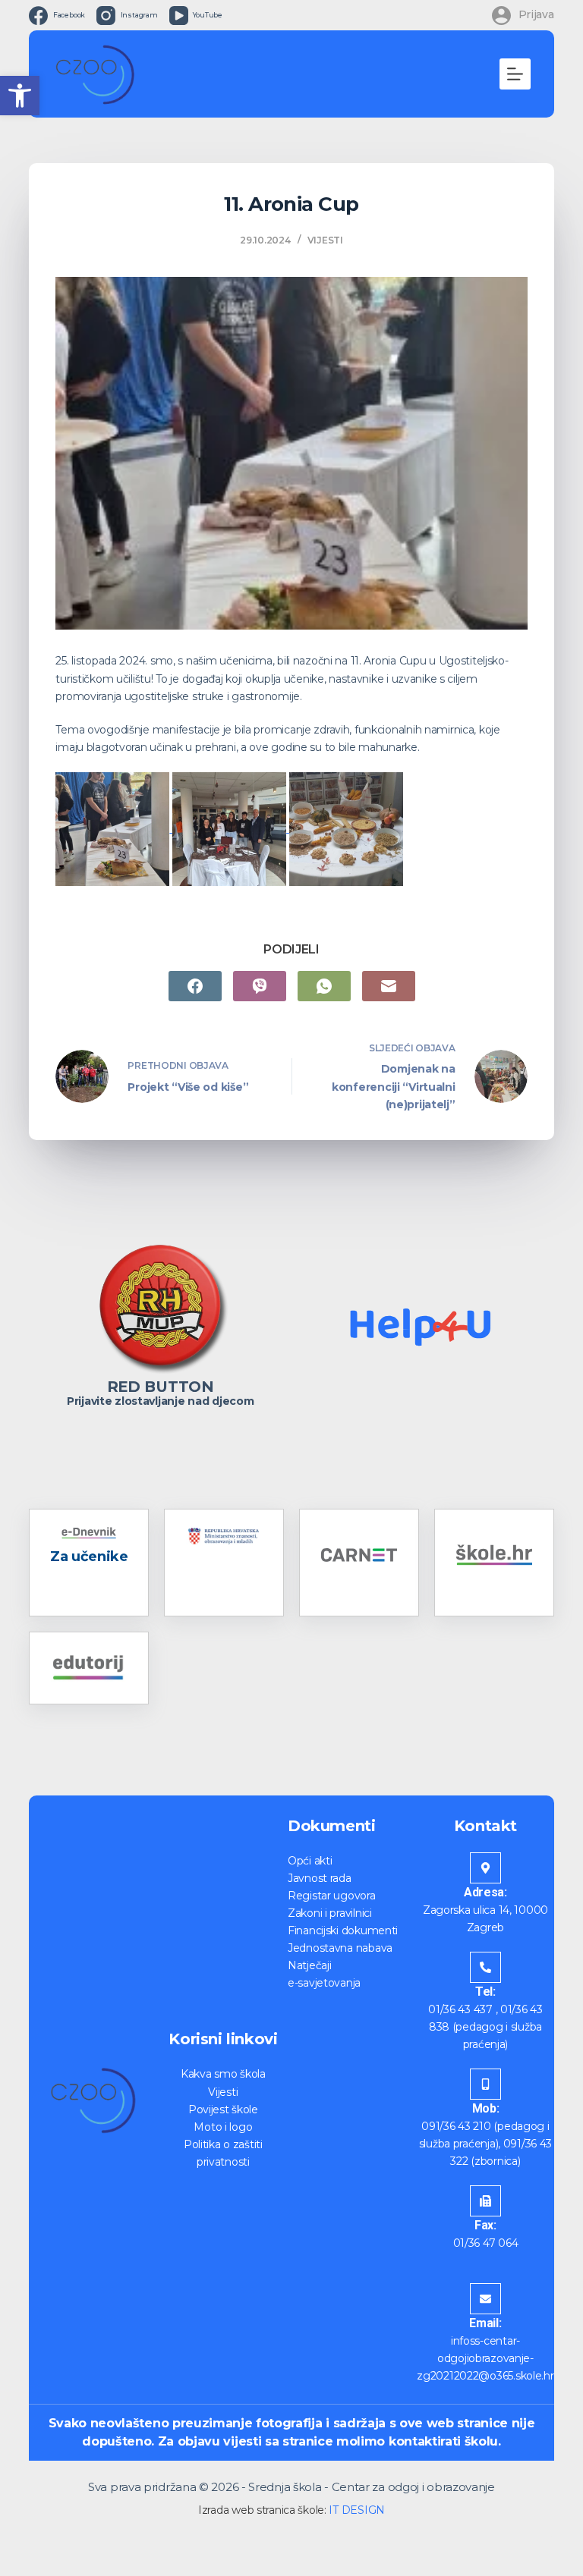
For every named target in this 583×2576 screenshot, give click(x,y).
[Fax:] (485, 2201)
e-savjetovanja (324, 1983)
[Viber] (260, 986)
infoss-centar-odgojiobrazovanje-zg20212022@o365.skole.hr (485, 2358)
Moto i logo (223, 2127)
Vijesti (325, 240)
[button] (20, 96)
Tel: (485, 1992)
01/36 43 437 (460, 2009)
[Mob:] (485, 2084)
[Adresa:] (485, 1868)
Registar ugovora (332, 1896)
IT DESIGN (356, 2510)
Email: (485, 2323)
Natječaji (309, 1965)
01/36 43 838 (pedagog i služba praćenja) (486, 2027)
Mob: (486, 2108)
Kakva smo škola (223, 2074)
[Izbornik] (515, 74)
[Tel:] (485, 1967)
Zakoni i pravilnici (330, 1913)
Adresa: (485, 1892)
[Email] (389, 986)
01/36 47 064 (486, 2243)
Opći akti (310, 1861)
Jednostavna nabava (340, 1948)
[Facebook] (195, 986)
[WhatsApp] (324, 986)
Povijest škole (223, 2109)
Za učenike (89, 1557)
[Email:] (485, 2299)
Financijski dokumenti (343, 1930)
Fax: (485, 2225)
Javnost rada (320, 1878)
